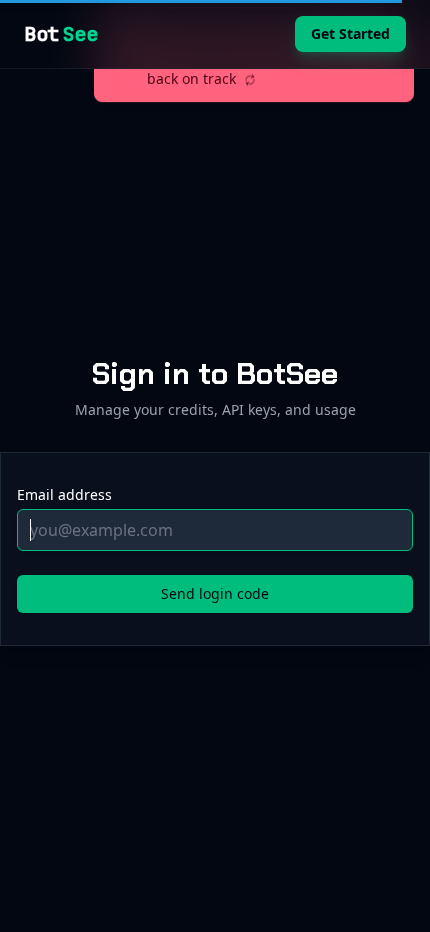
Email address (64, 494)
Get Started (350, 33)
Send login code (215, 593)
